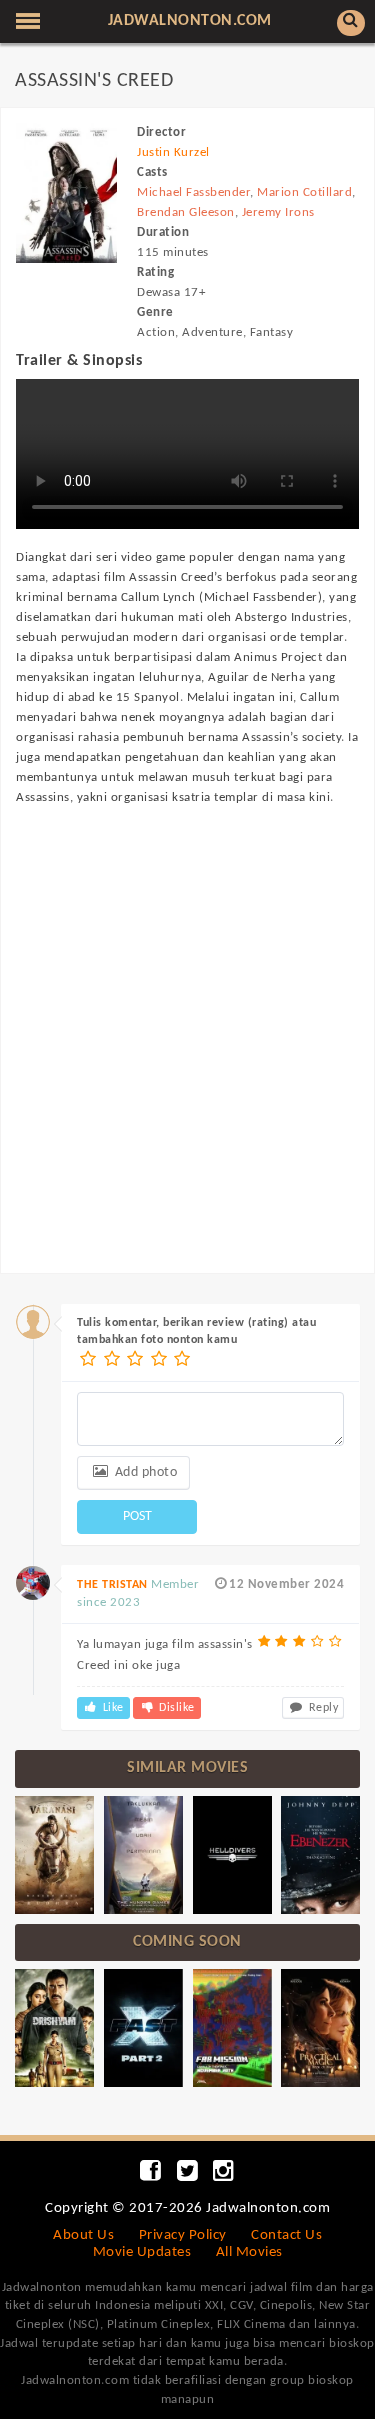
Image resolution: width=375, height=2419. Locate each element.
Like (111, 1708)
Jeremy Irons (278, 212)
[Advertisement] (187, 1020)
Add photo (144, 1472)
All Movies (249, 2252)
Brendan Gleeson (186, 212)
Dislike (175, 1708)
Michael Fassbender (193, 192)
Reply (321, 1708)
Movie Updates (142, 2252)
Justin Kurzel (173, 152)
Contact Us (286, 2235)
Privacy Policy (183, 2235)
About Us (83, 2235)
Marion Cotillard (304, 192)
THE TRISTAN (112, 1585)
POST (137, 1516)
